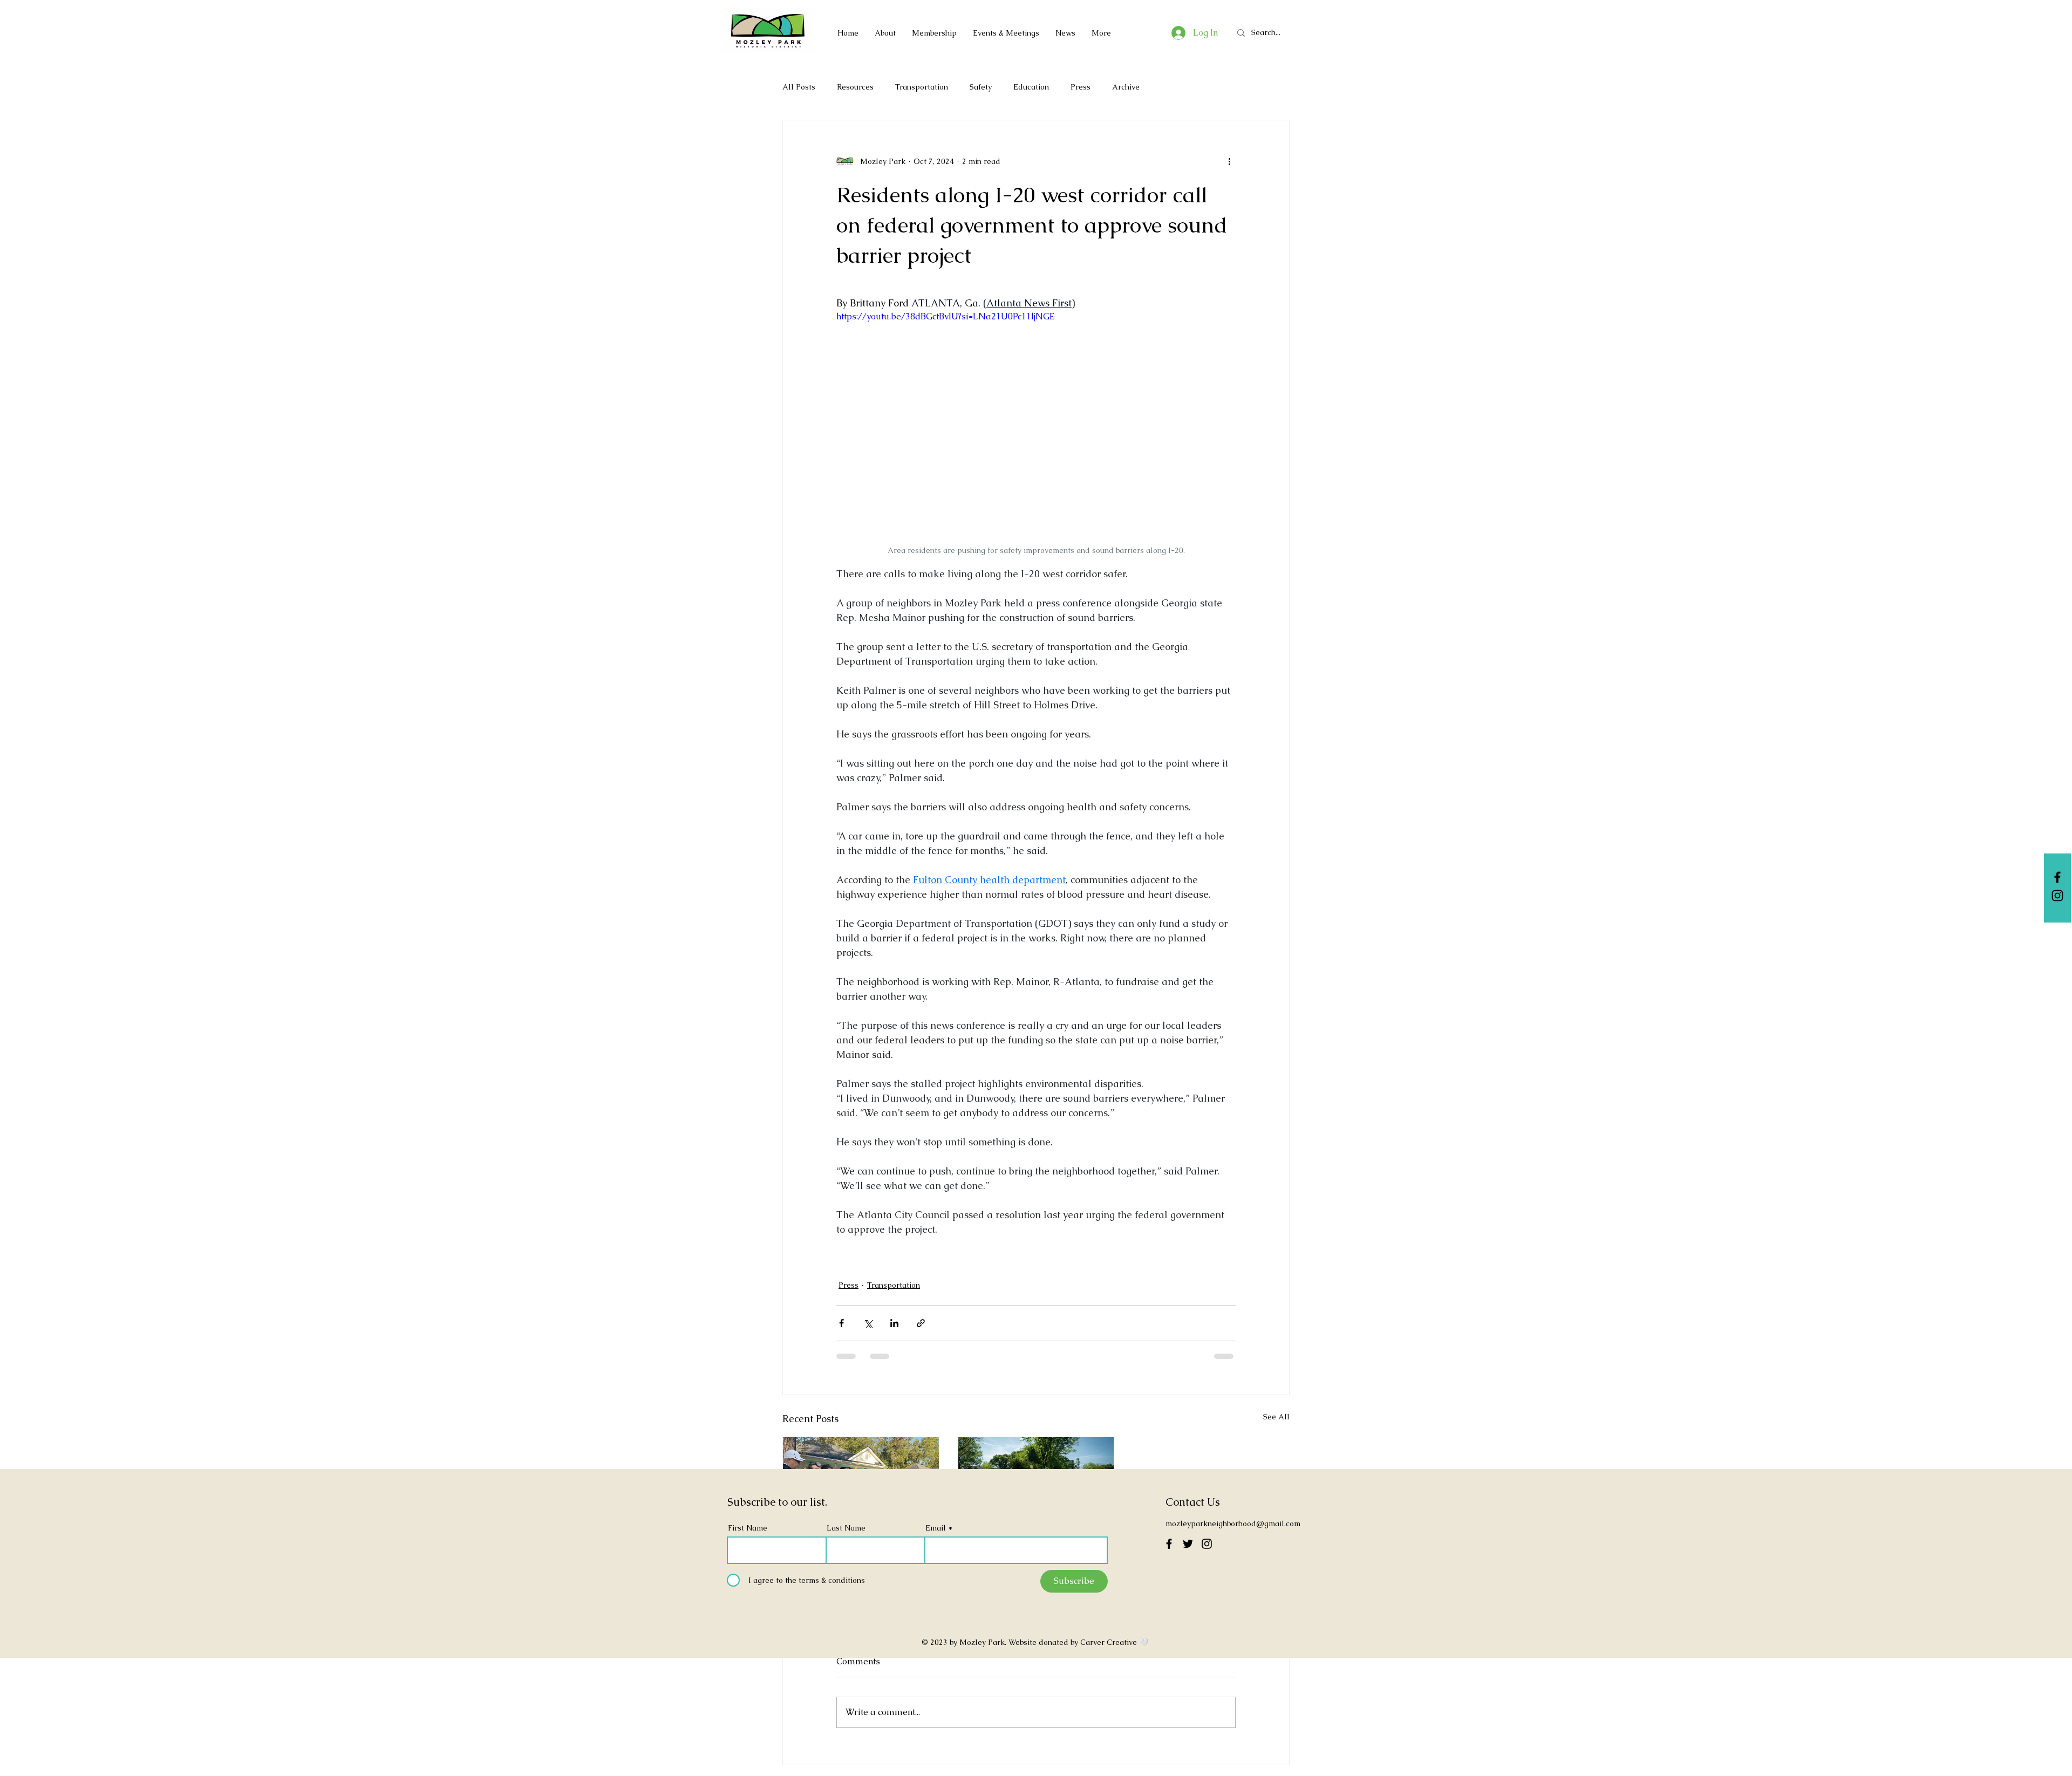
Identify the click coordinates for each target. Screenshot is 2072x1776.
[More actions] (1229, 161)
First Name (748, 1528)
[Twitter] (1188, 1544)
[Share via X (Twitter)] (868, 1323)
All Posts (799, 87)
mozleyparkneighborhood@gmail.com (1233, 1524)
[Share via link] (921, 1323)
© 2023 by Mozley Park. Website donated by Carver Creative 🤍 (1036, 1642)
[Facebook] (2057, 877)
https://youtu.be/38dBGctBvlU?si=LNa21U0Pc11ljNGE (945, 316)
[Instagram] (2057, 896)
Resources (855, 87)
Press (1081, 87)
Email (936, 1528)
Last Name (846, 1528)
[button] (934, 33)
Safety (981, 87)
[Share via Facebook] (841, 1323)
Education (1031, 87)
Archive (1126, 87)
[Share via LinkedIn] (894, 1323)
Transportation (922, 87)
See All (1276, 1417)
